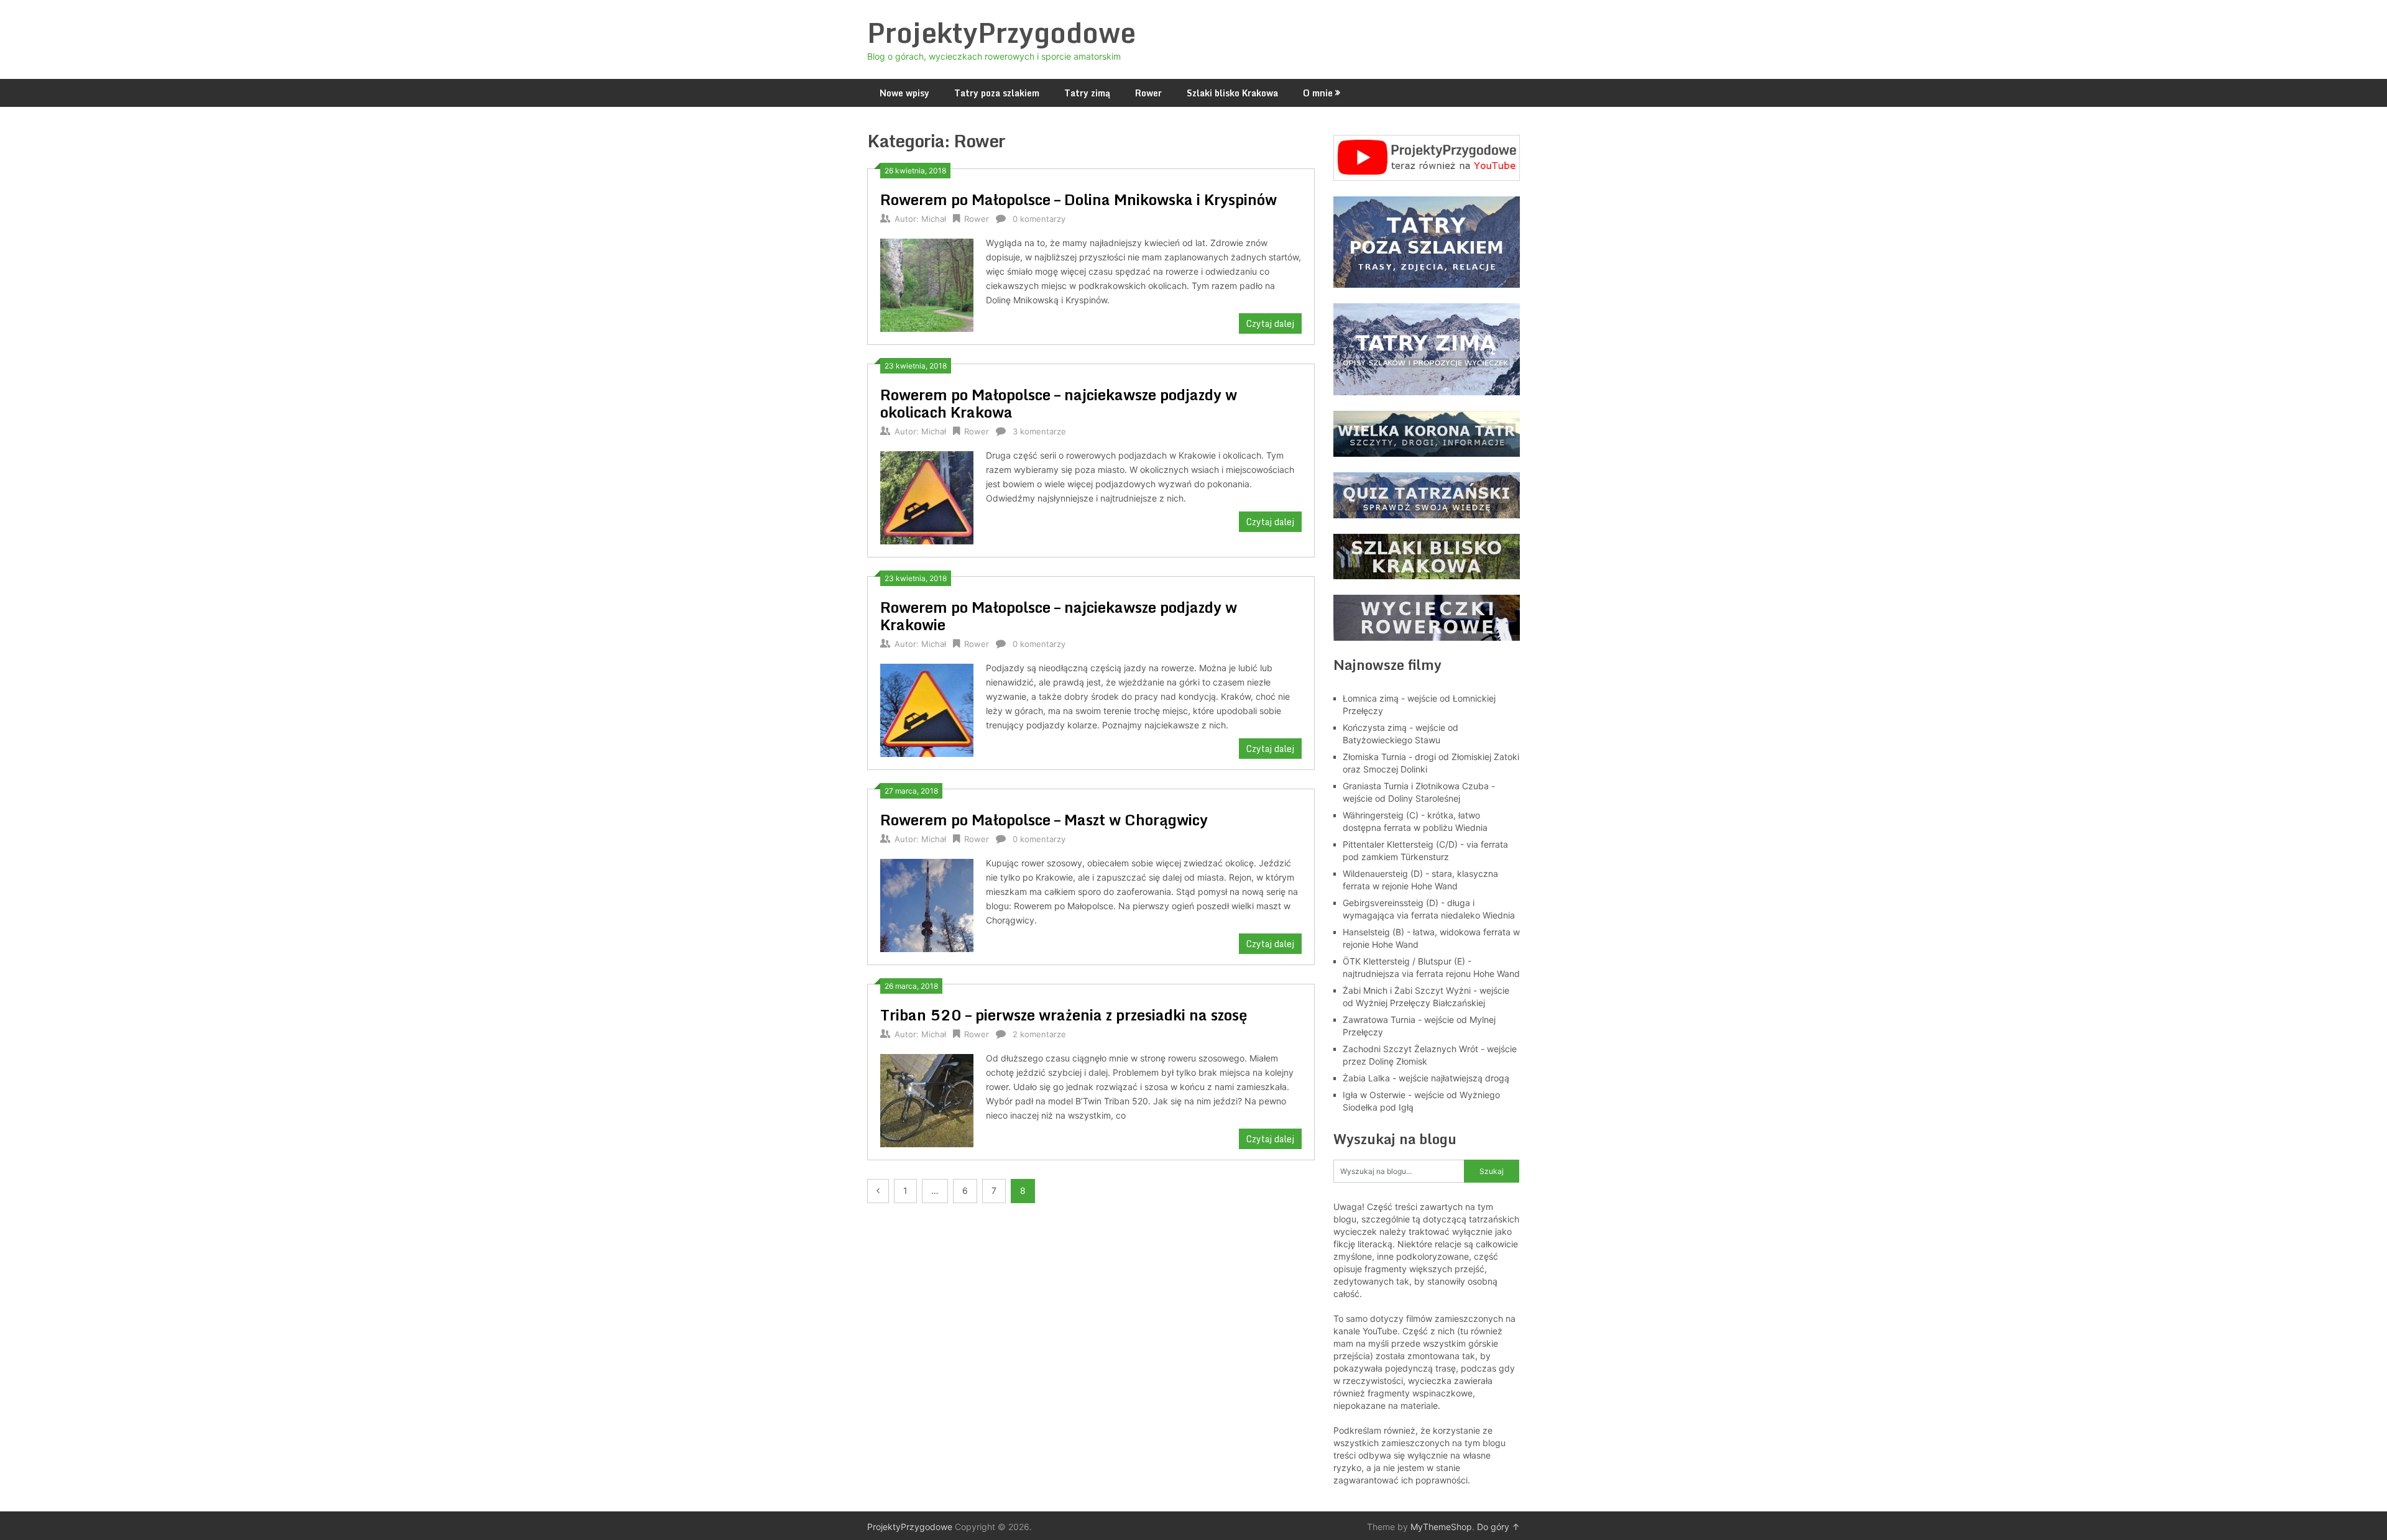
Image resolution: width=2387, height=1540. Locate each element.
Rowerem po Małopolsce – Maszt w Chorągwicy (1044, 819)
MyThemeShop (1441, 1527)
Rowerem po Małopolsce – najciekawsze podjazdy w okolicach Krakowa (1059, 403)
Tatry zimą (1087, 93)
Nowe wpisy (904, 93)
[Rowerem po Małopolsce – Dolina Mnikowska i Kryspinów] (927, 284)
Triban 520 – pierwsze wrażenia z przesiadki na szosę (1064, 1015)
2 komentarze (1039, 1034)
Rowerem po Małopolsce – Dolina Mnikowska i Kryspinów (1079, 199)
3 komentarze (1039, 431)
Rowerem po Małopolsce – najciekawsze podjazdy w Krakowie (1059, 616)
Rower (1148, 93)
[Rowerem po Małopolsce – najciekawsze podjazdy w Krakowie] (927, 709)
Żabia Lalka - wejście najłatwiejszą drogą (1426, 1078)
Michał (934, 219)
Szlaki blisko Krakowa (1232, 93)
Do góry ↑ (1498, 1527)
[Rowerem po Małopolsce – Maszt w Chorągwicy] (927, 904)
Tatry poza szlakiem (997, 93)
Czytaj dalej (1270, 323)
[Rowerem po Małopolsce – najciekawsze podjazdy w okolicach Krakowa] (927, 496)
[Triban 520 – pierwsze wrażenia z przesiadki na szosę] (927, 1099)
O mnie (1318, 93)
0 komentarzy (1039, 219)
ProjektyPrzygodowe (1001, 32)
